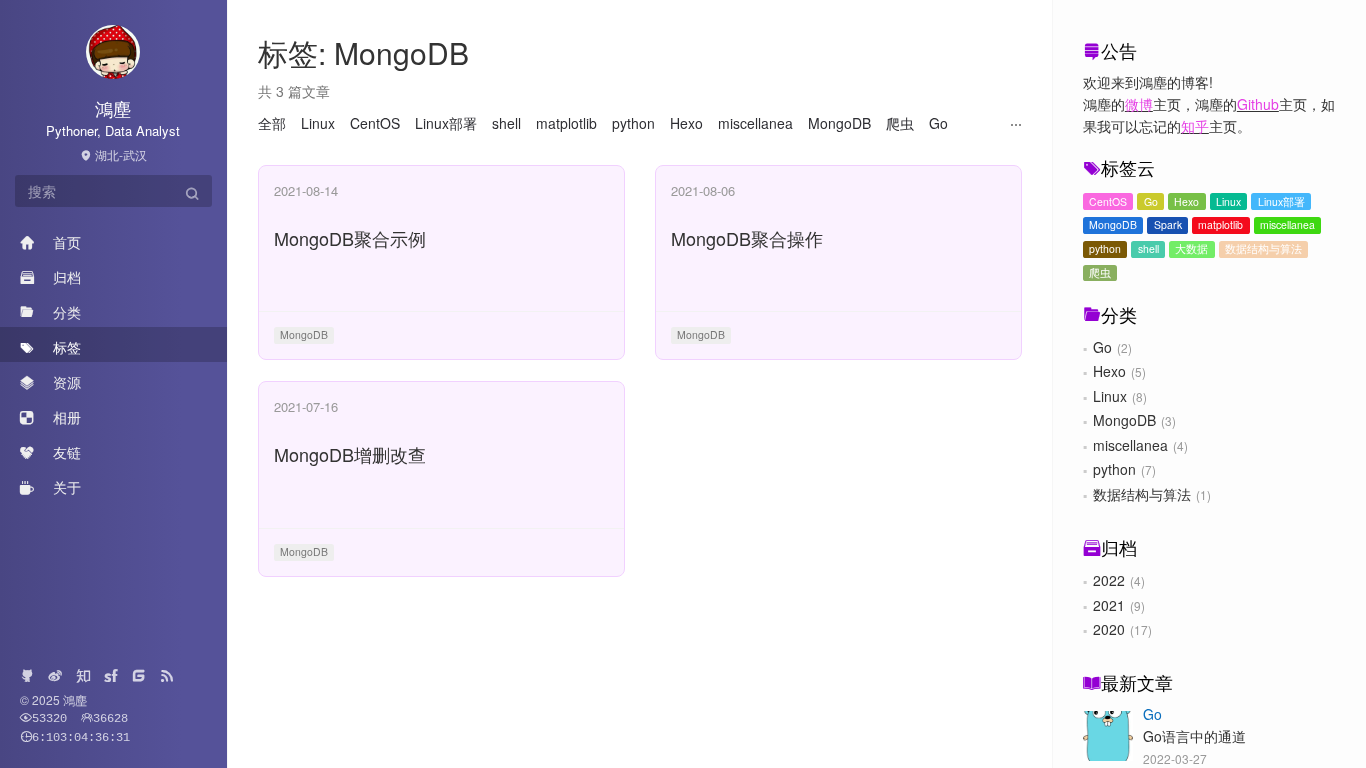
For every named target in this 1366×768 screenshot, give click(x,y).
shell (1148, 248)
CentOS (1108, 201)
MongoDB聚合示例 (350, 238)
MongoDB (1113, 224)
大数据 (1191, 248)
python (1105, 248)
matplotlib (1220, 224)
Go (1151, 201)
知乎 (1195, 126)
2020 (1109, 629)
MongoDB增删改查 (350, 454)
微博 (1139, 104)
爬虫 (1100, 272)
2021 (1109, 605)
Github (1258, 104)
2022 (1109, 580)
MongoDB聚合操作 (747, 238)
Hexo (1186, 201)
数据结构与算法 (1263, 248)
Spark (1168, 224)
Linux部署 (1281, 201)
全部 (272, 123)
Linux (1228, 201)
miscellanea (1287, 224)
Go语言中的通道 (1194, 736)
